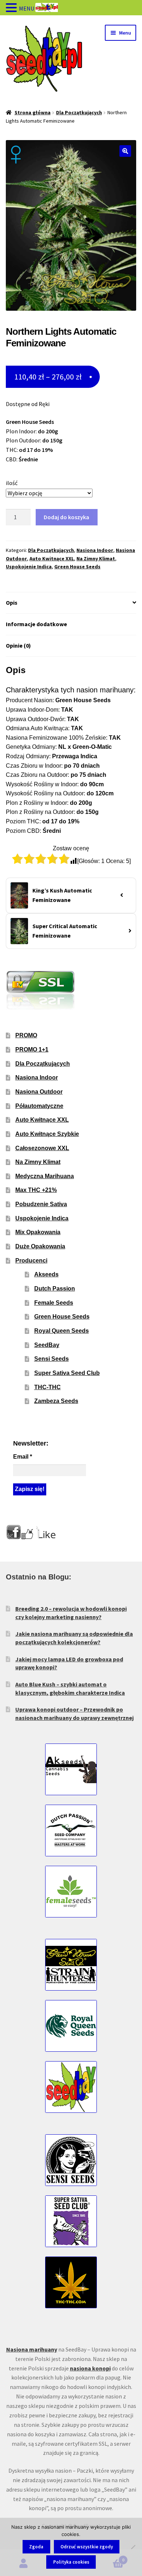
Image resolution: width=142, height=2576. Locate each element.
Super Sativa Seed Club (67, 1373)
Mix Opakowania (38, 1232)
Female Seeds (54, 1303)
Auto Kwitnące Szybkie (47, 1134)
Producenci (31, 1261)
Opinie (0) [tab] (18, 645)
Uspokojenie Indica (29, 567)
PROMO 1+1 (32, 1050)
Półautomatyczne (39, 1106)
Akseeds (46, 1274)
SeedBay (47, 1345)
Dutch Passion (55, 1289)
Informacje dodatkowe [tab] (36, 624)
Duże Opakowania (40, 1246)
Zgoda (36, 2547)
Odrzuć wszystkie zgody (87, 2547)
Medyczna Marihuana (45, 1176)
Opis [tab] (12, 603)
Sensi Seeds (52, 1359)
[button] (125, 151)
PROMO (26, 1035)
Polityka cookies (71, 2562)
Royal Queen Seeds (62, 1331)
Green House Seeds (77, 567)
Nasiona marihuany (32, 2349)
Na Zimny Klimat (96, 558)
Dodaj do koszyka (66, 517)
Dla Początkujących (79, 112)
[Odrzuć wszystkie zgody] (133, 2547)
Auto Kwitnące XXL (52, 558)
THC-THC (48, 1387)
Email (23, 1457)
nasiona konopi (90, 2368)
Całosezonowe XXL (42, 1148)
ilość (12, 483)
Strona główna (33, 112)
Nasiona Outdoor (39, 1092)
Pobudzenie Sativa (41, 1204)
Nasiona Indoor (95, 550)
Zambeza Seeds (56, 1401)
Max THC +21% (36, 1190)
